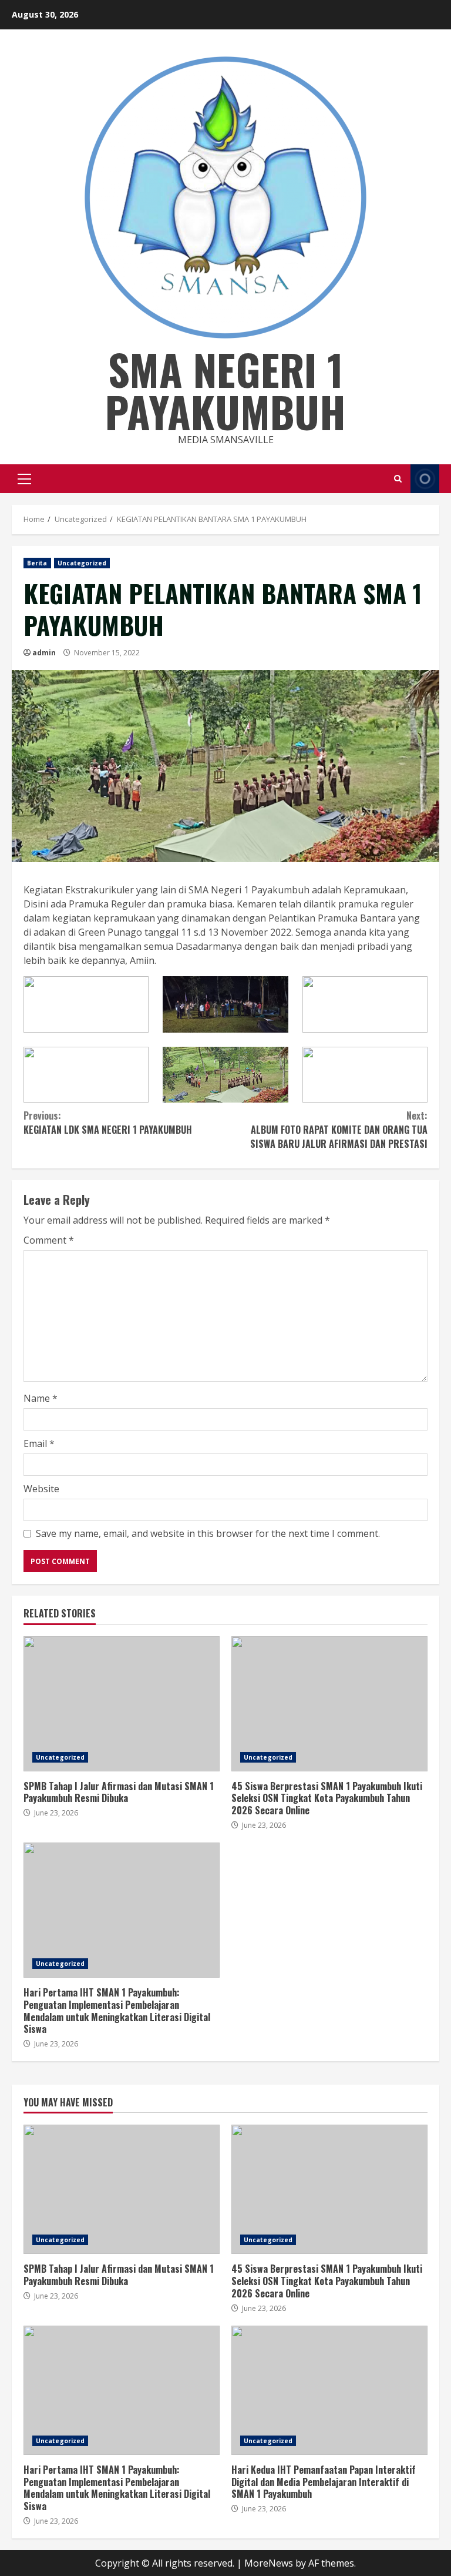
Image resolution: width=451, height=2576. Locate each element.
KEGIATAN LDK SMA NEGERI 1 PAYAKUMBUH (108, 1123)
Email (39, 1443)
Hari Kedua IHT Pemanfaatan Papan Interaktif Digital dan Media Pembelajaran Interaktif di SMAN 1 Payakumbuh (329, 2390)
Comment (49, 1240)
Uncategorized (82, 563)
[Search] (398, 479)
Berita (37, 563)
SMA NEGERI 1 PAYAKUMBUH (225, 390)
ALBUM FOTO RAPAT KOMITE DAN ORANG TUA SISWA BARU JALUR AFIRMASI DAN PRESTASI (339, 1130)
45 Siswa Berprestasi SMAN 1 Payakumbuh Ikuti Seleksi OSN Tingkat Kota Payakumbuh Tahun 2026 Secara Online (329, 1704)
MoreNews (269, 2563)
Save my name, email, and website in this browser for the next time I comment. (208, 1533)
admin (44, 653)
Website (41, 1489)
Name (41, 1398)
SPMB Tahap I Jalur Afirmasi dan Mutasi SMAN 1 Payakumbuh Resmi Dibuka (122, 1704)
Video (425, 479)
